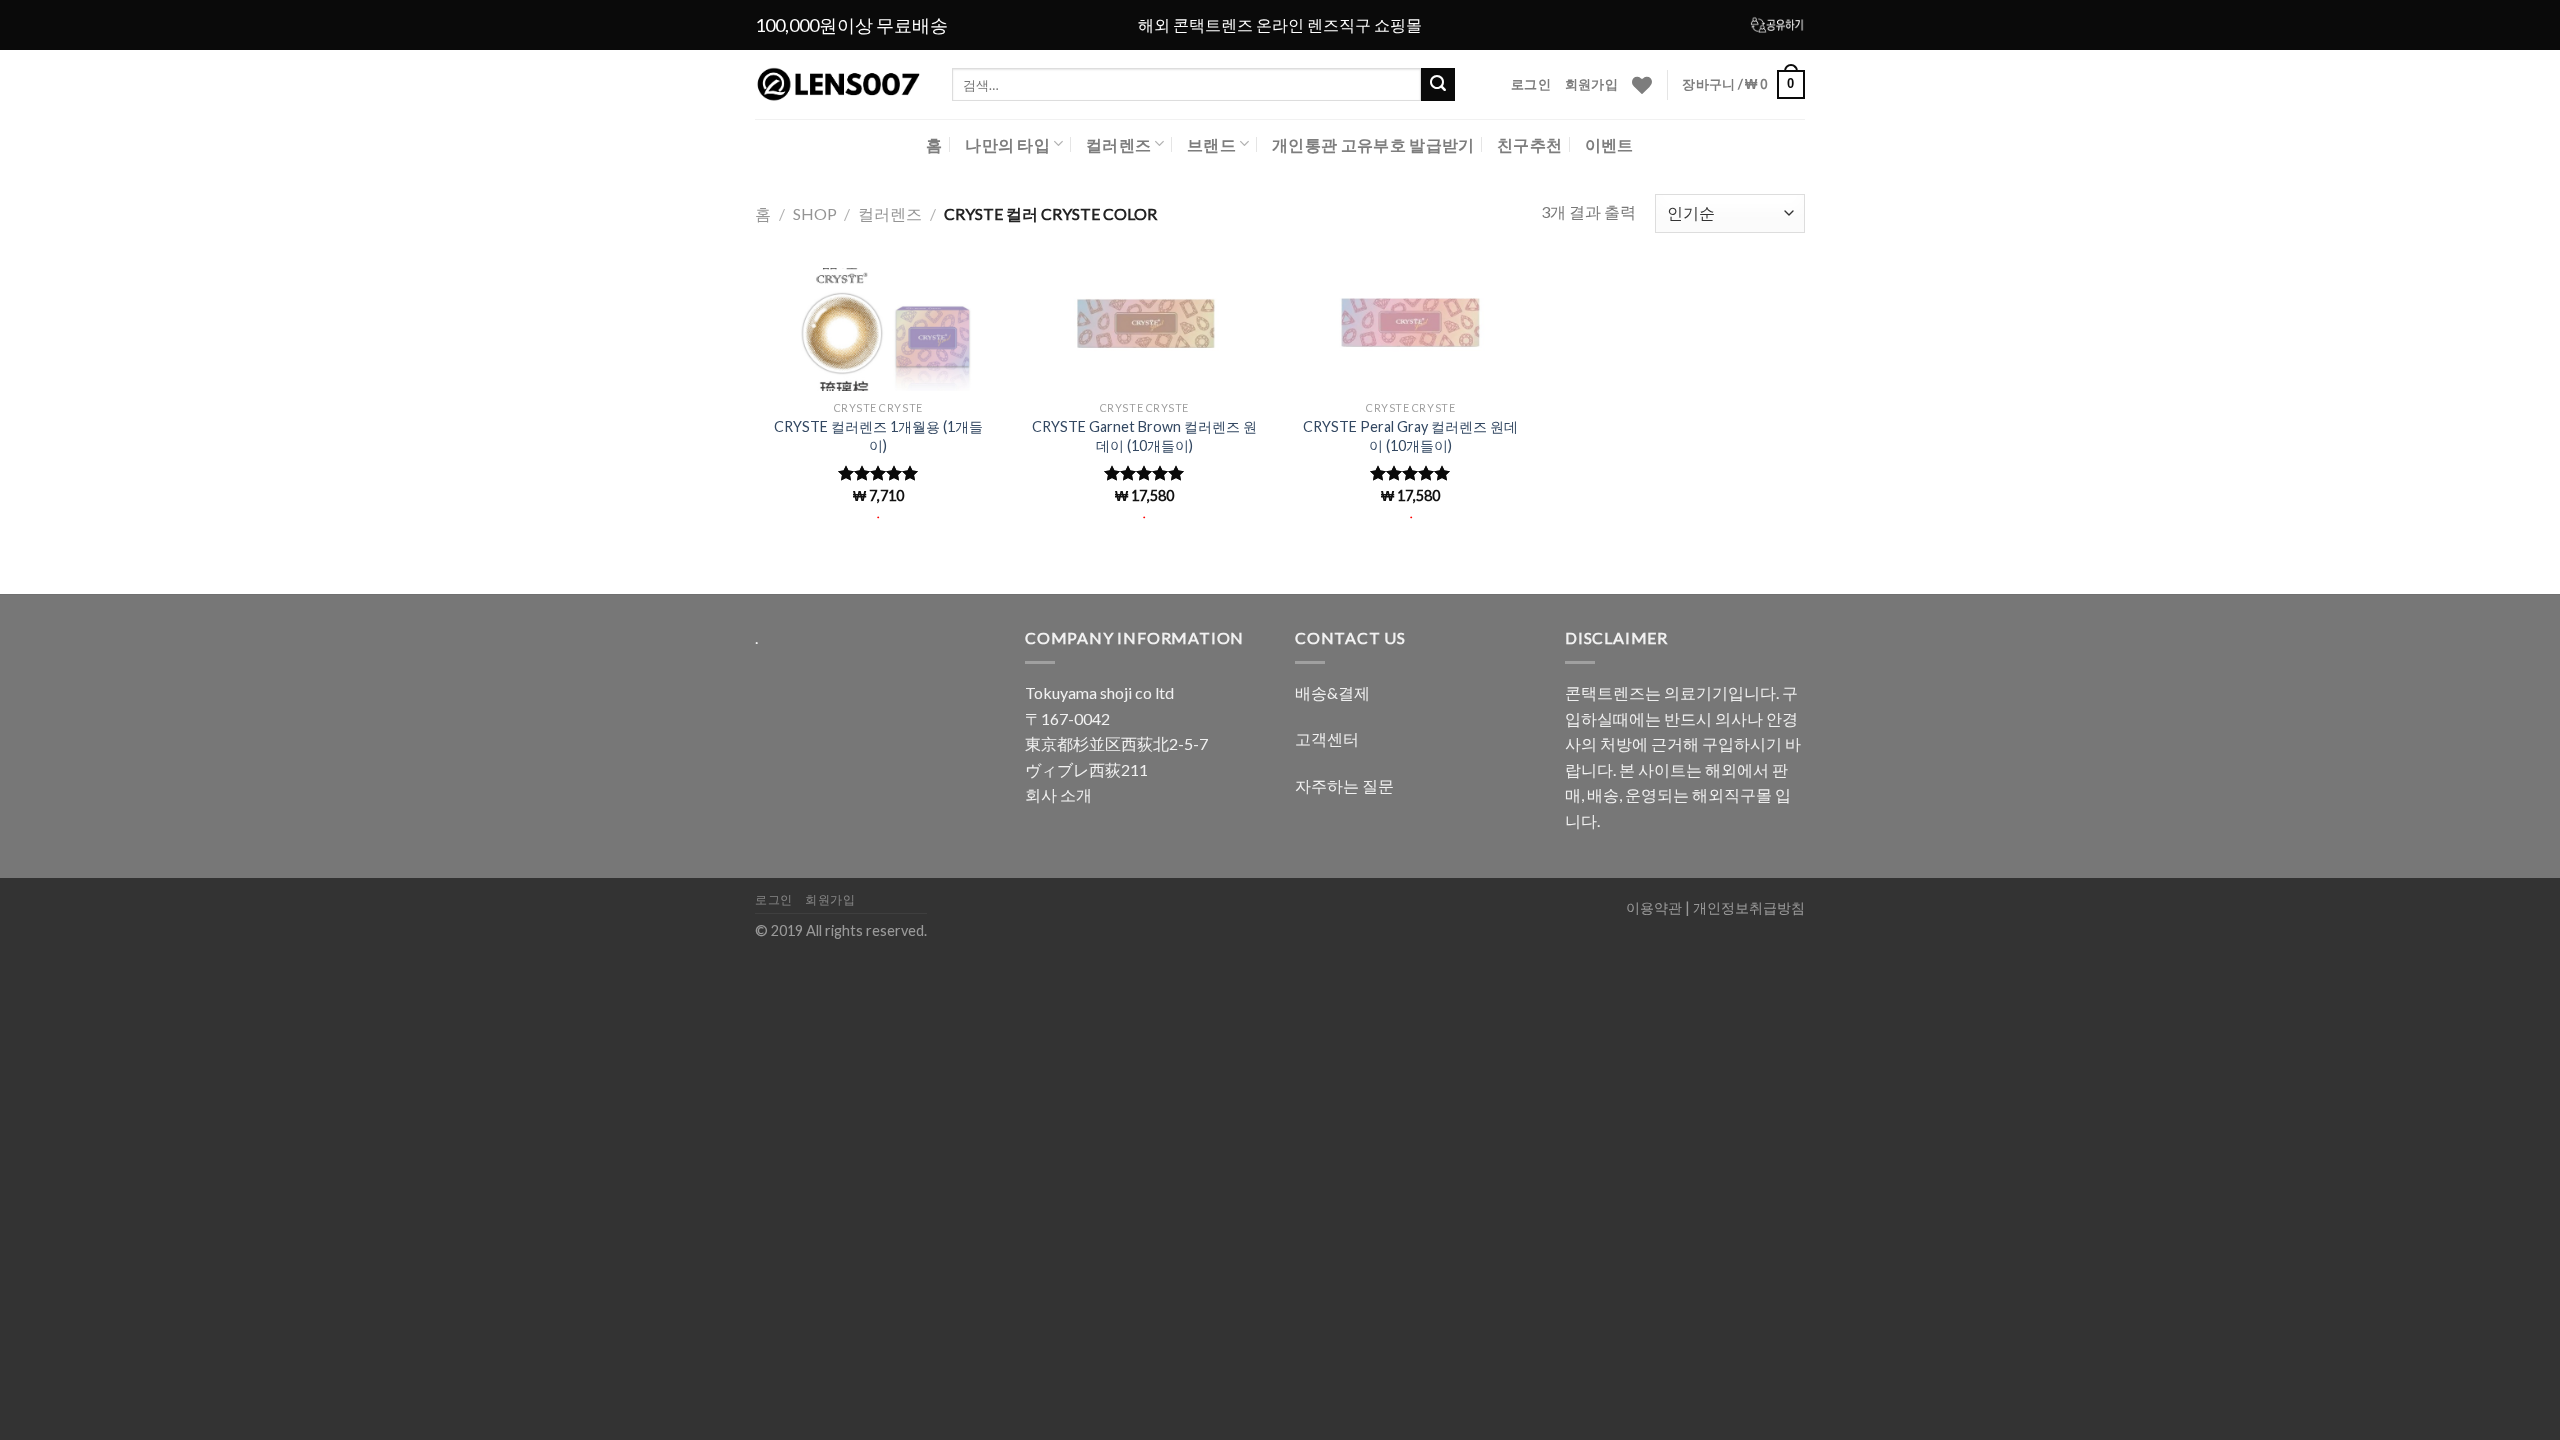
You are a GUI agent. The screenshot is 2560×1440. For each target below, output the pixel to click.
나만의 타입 (1007, 144)
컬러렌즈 (1118, 144)
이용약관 (1654, 907)
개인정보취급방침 (1749, 907)
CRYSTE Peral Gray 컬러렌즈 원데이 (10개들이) (1410, 436)
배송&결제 (1332, 692)
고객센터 (1327, 738)
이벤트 (1609, 144)
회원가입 (1591, 84)
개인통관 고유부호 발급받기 (1373, 144)
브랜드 (1211, 144)
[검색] (1438, 85)
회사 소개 (1058, 794)
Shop (815, 213)
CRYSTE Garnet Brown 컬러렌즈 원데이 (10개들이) (1144, 436)
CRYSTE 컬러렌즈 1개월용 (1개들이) (878, 436)
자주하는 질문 (1344, 785)
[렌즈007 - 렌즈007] (838, 85)
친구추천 (1529, 144)
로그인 (1531, 84)
